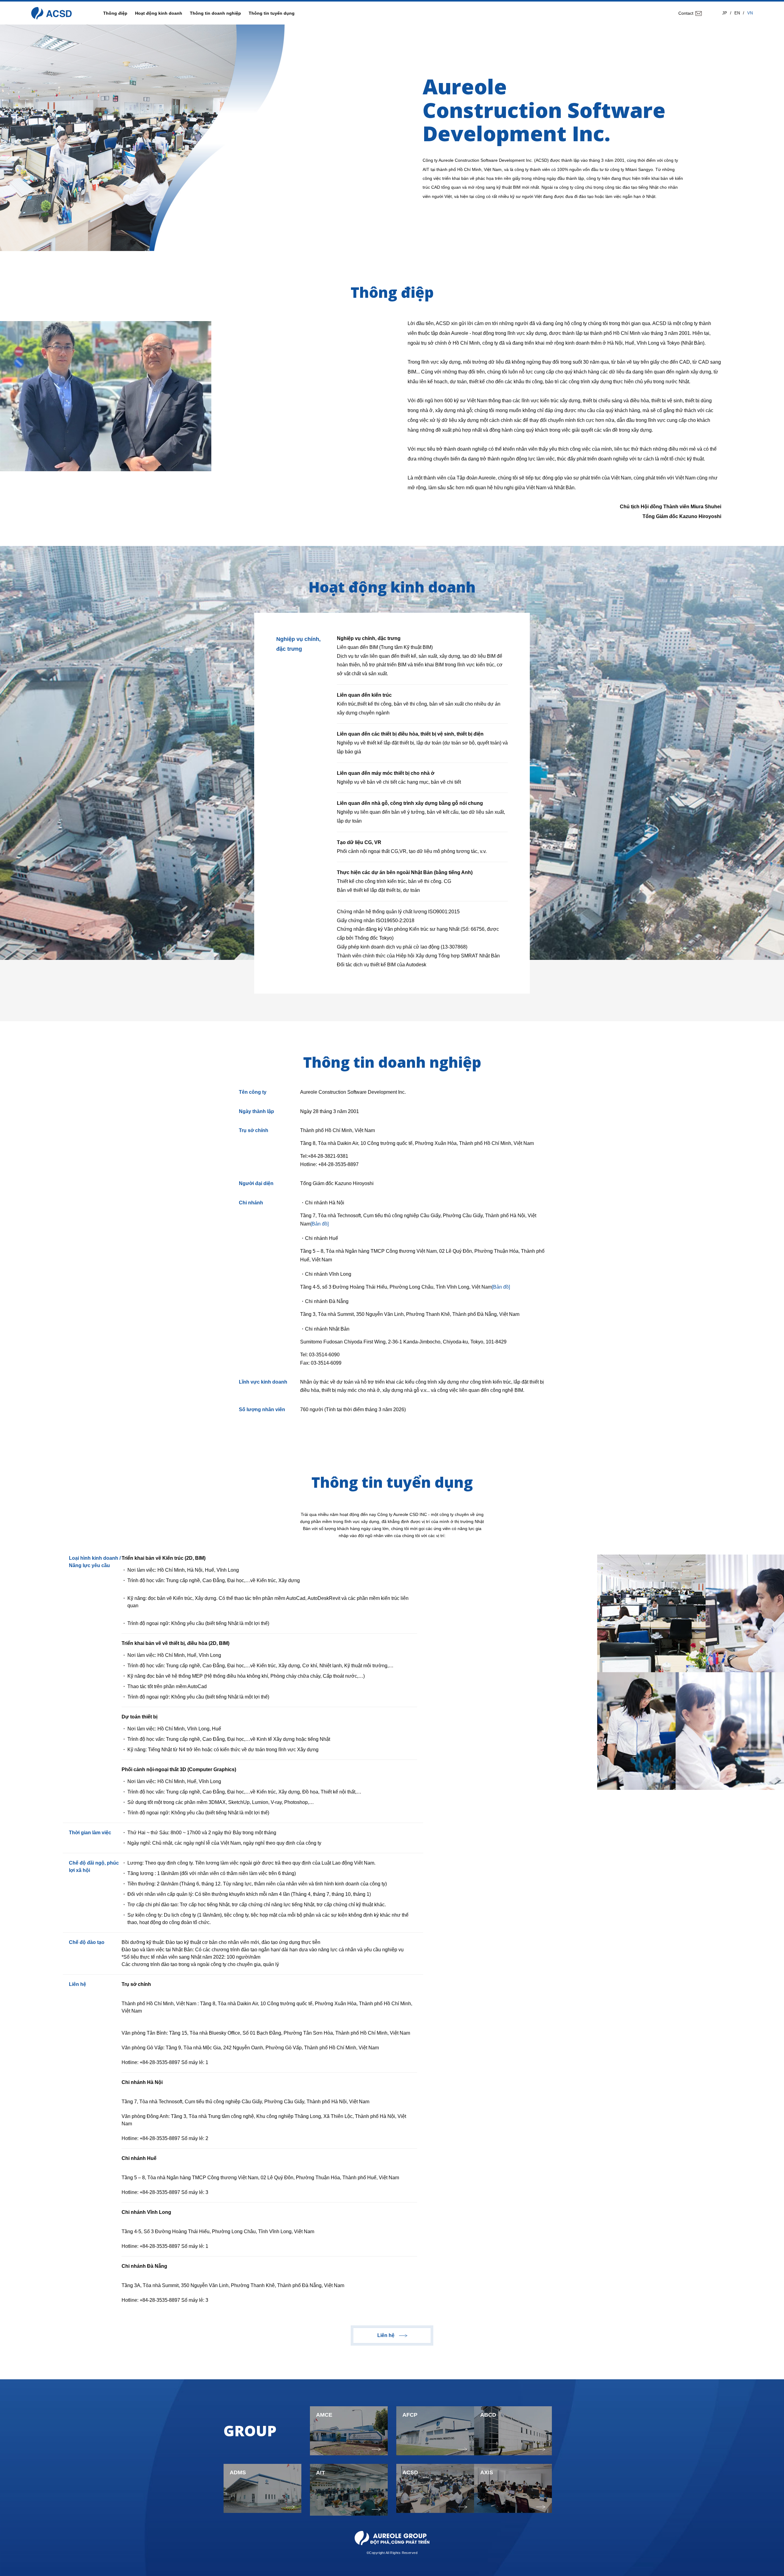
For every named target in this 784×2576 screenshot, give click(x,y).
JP (725, 13)
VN (750, 13)
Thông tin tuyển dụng (272, 13)
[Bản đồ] (320, 1224)
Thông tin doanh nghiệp (215, 13)
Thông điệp (115, 13)
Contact (686, 13)
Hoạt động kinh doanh (159, 13)
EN (737, 13)
